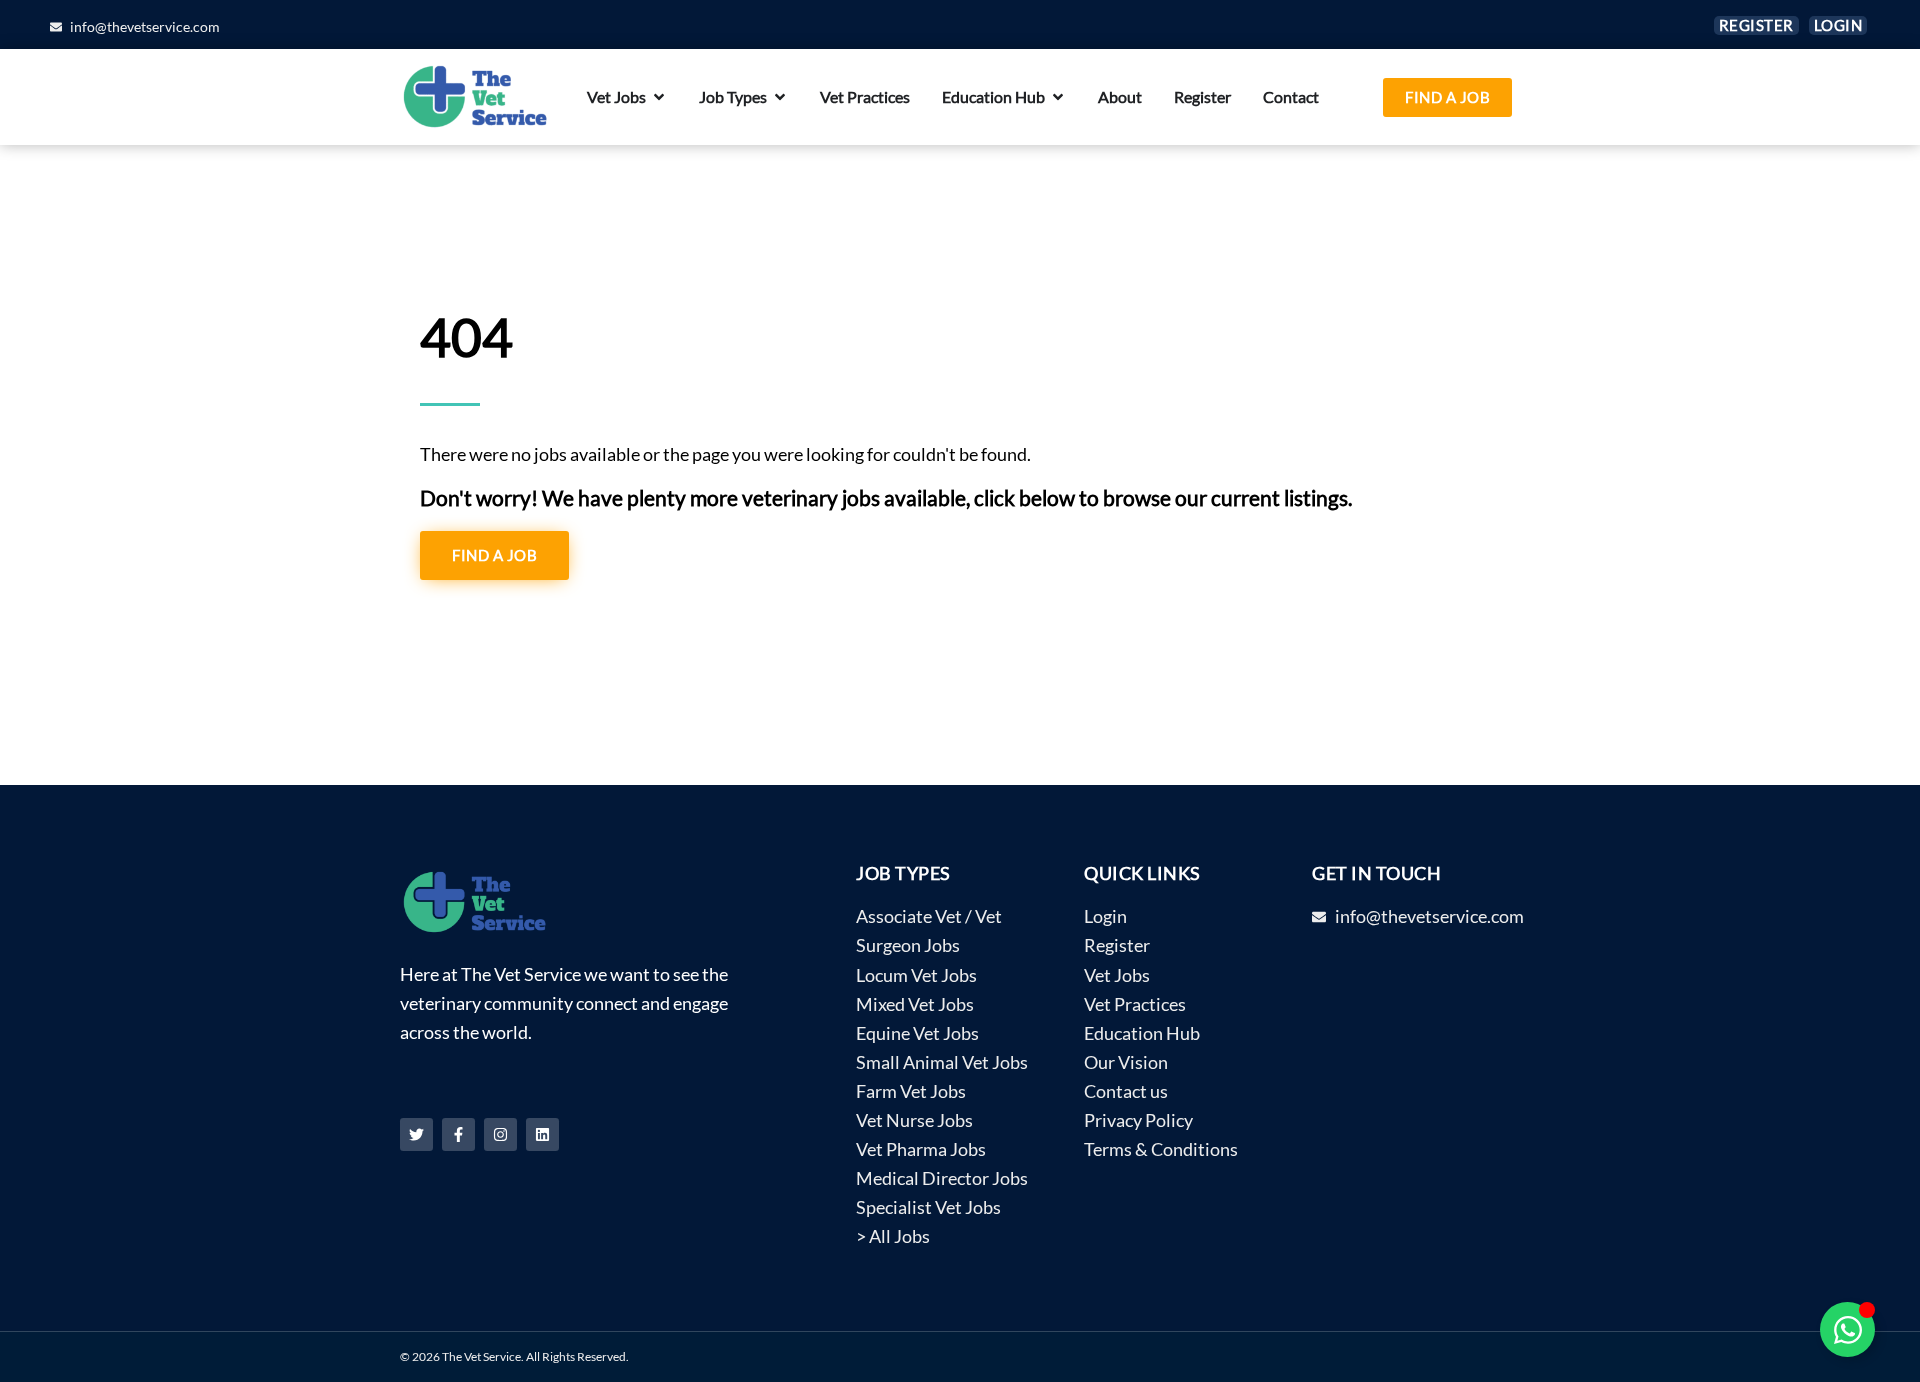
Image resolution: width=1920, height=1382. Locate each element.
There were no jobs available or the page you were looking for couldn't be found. (725, 454)
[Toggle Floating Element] (1847, 1329)
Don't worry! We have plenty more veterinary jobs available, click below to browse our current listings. (886, 497)
